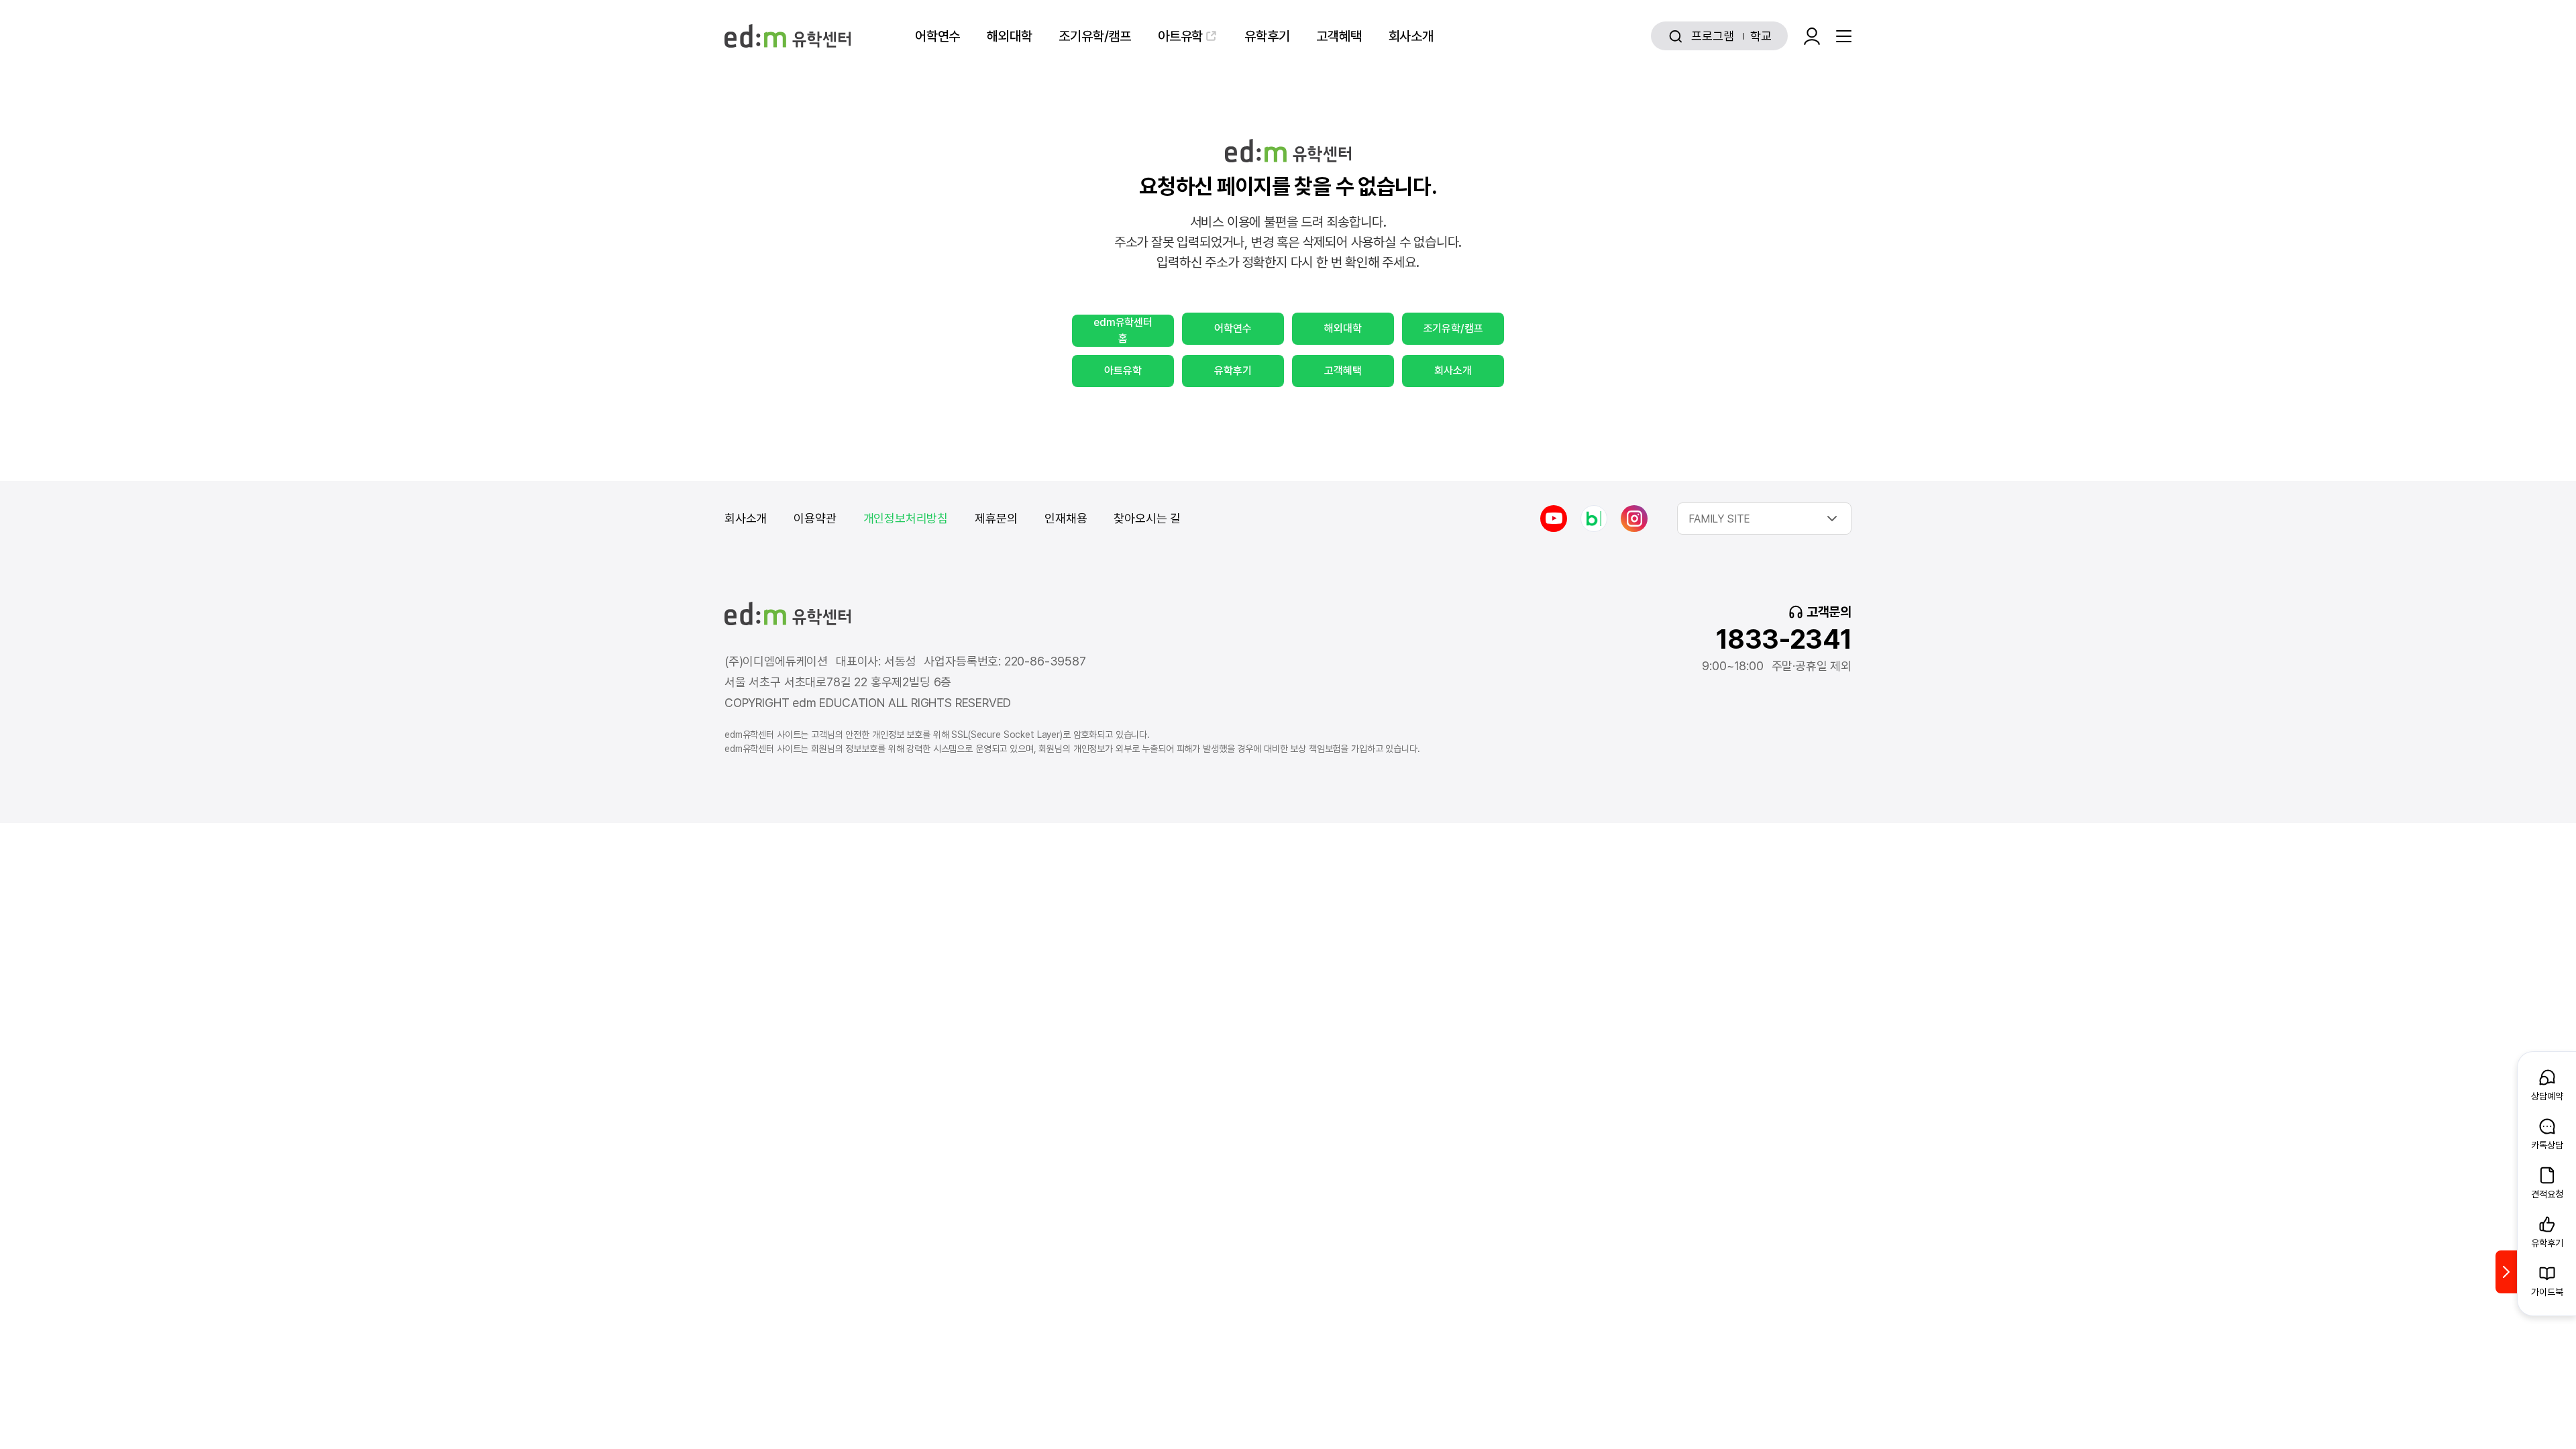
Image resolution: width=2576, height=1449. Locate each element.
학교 (1761, 36)
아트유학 (1180, 36)
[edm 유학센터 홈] (788, 36)
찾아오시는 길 (1147, 518)
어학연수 (937, 36)
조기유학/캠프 (1095, 36)
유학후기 (1267, 36)
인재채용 (1066, 518)
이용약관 (815, 518)
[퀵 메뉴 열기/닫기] (2506, 1272)
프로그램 (1712, 36)
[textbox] (1764, 519)
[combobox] (1764, 519)
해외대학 (1009, 36)
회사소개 (1411, 36)
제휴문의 (996, 518)
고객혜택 (1339, 36)
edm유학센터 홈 (1123, 330)
